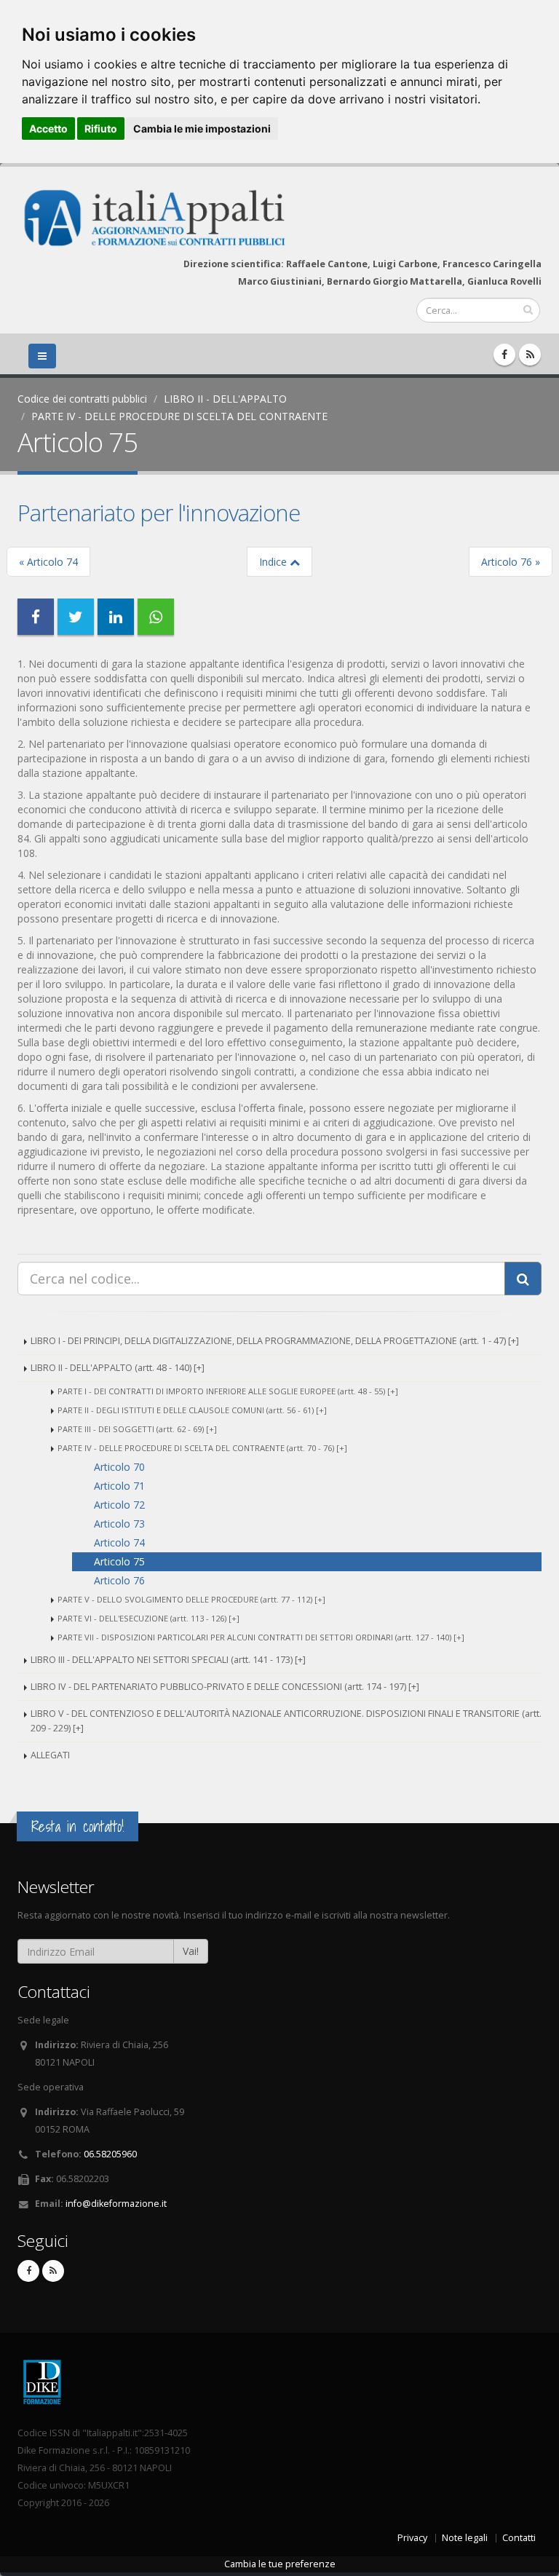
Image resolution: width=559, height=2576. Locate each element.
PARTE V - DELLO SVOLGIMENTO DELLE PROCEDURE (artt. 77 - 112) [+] (191, 1599)
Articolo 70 (119, 1467)
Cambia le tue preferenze (280, 2564)
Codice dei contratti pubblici (82, 399)
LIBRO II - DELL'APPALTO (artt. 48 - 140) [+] (118, 1368)
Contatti (519, 2538)
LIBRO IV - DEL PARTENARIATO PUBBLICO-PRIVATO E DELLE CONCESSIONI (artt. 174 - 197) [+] (225, 1687)
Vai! (191, 1951)
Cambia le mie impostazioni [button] (202, 129)
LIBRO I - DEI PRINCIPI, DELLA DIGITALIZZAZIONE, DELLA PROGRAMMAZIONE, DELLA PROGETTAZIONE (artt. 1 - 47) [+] (275, 1341)
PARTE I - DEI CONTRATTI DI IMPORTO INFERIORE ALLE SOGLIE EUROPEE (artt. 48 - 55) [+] (228, 1391)
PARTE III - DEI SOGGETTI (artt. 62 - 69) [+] (137, 1429)
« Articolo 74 (48, 562)
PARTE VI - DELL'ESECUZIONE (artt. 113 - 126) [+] (148, 1618)
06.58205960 (110, 2154)
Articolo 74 (119, 1542)
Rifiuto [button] (101, 129)
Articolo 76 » (511, 562)
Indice (274, 562)
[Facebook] (504, 355)
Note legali (465, 2538)
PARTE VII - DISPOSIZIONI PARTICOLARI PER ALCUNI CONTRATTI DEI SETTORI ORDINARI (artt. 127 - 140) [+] (261, 1637)
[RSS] (530, 355)
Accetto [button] (48, 129)
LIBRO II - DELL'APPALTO (225, 399)
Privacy (412, 2538)
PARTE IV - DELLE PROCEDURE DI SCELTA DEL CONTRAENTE (179, 416)
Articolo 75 (119, 1561)
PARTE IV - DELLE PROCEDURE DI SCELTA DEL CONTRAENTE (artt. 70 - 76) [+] (202, 1448)
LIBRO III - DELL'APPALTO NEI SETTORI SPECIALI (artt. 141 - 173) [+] (168, 1660)
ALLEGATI (50, 1755)
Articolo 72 (119, 1505)
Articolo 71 (119, 1486)
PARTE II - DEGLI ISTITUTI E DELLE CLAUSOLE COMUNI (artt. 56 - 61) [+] (192, 1410)
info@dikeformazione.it (116, 2204)
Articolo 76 (119, 1580)
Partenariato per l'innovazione (159, 513)
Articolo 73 (119, 1524)
